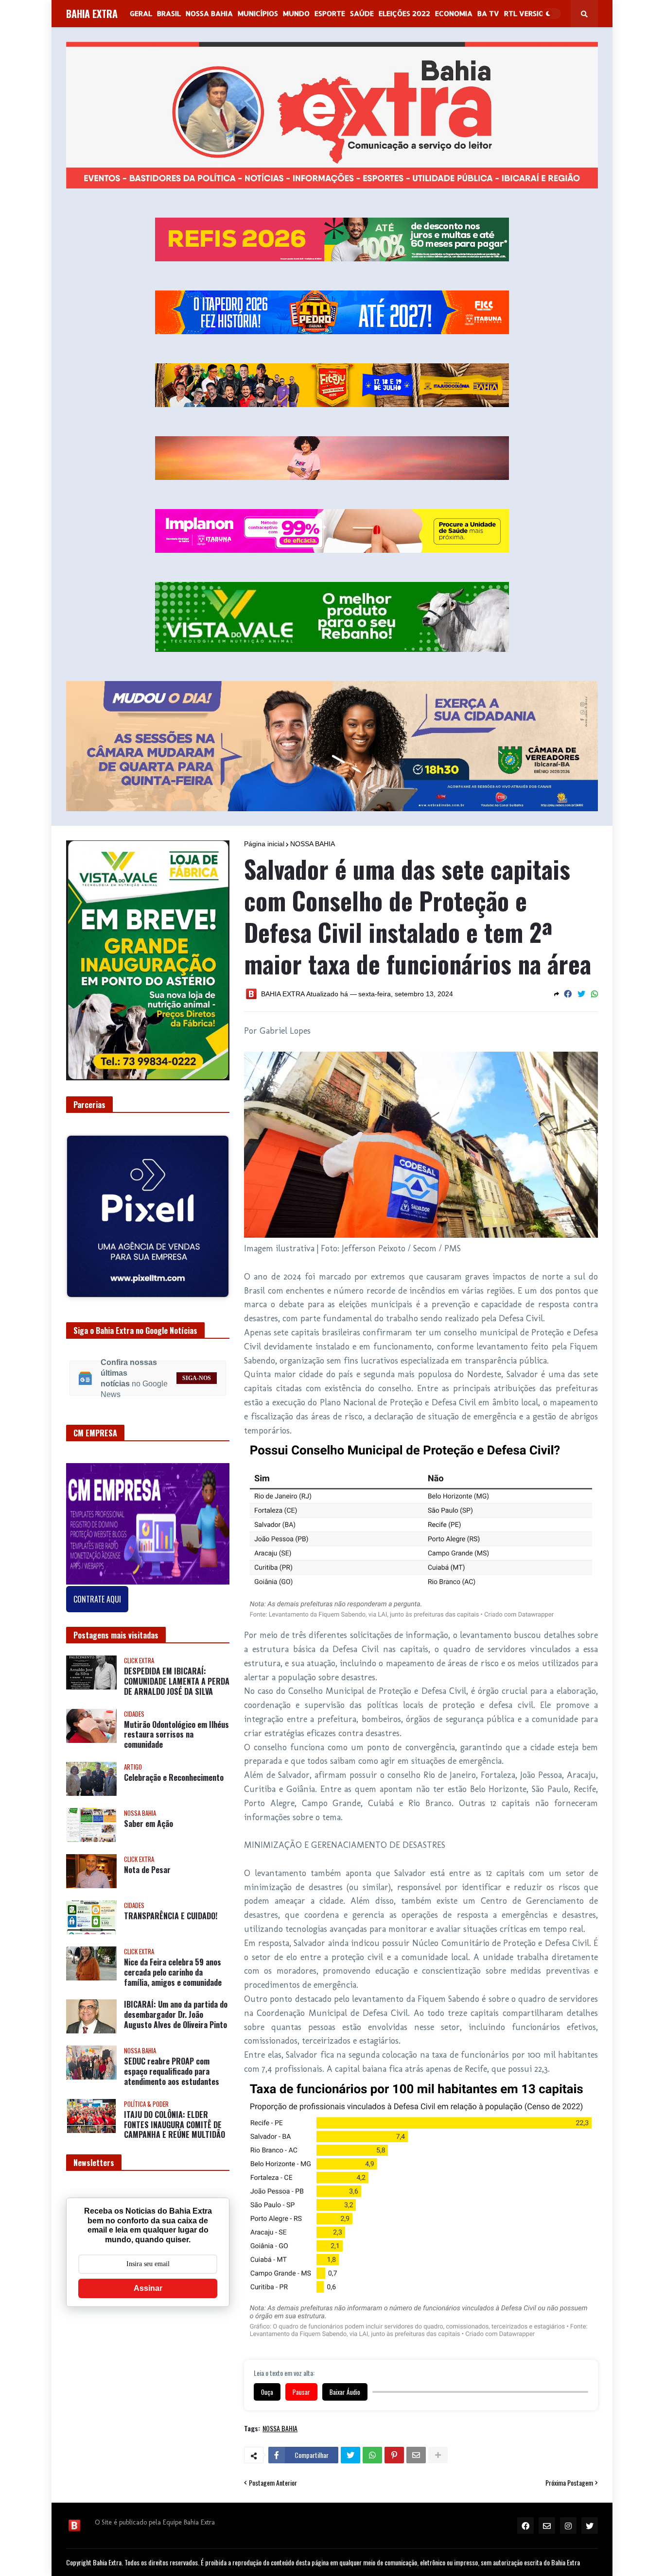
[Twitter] (581, 994)
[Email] (416, 2455)
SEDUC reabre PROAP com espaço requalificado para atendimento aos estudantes (172, 2064)
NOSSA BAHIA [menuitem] (209, 13)
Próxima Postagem (569, 2483)
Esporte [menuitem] (330, 13)
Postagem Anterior (273, 2483)
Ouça (267, 2392)
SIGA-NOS (197, 1370)
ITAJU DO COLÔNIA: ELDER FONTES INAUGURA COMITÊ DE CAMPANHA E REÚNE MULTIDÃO (175, 2117)
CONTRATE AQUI (97, 1592)
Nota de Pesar (147, 1863)
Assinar (148, 2280)
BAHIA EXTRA (92, 14)
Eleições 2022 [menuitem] (404, 13)
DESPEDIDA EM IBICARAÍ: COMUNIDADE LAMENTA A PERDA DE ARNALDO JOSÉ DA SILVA (177, 1674)
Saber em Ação (149, 1817)
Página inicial (264, 844)
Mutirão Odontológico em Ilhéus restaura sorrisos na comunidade (176, 1727)
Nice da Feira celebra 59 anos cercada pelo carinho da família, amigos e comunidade (173, 1965)
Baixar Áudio (345, 2392)
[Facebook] (568, 994)
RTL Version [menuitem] (526, 13)
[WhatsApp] (594, 994)
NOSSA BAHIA (313, 844)
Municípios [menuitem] (258, 13)
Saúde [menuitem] (362, 13)
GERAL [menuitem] (141, 13)
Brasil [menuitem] (169, 13)
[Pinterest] (394, 2455)
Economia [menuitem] (454, 13)
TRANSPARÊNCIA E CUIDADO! (171, 1909)
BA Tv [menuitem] (488, 13)
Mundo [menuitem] (296, 13)
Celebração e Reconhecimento (174, 1770)
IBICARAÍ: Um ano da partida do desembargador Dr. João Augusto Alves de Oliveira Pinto (176, 2007)
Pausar (301, 2392)
